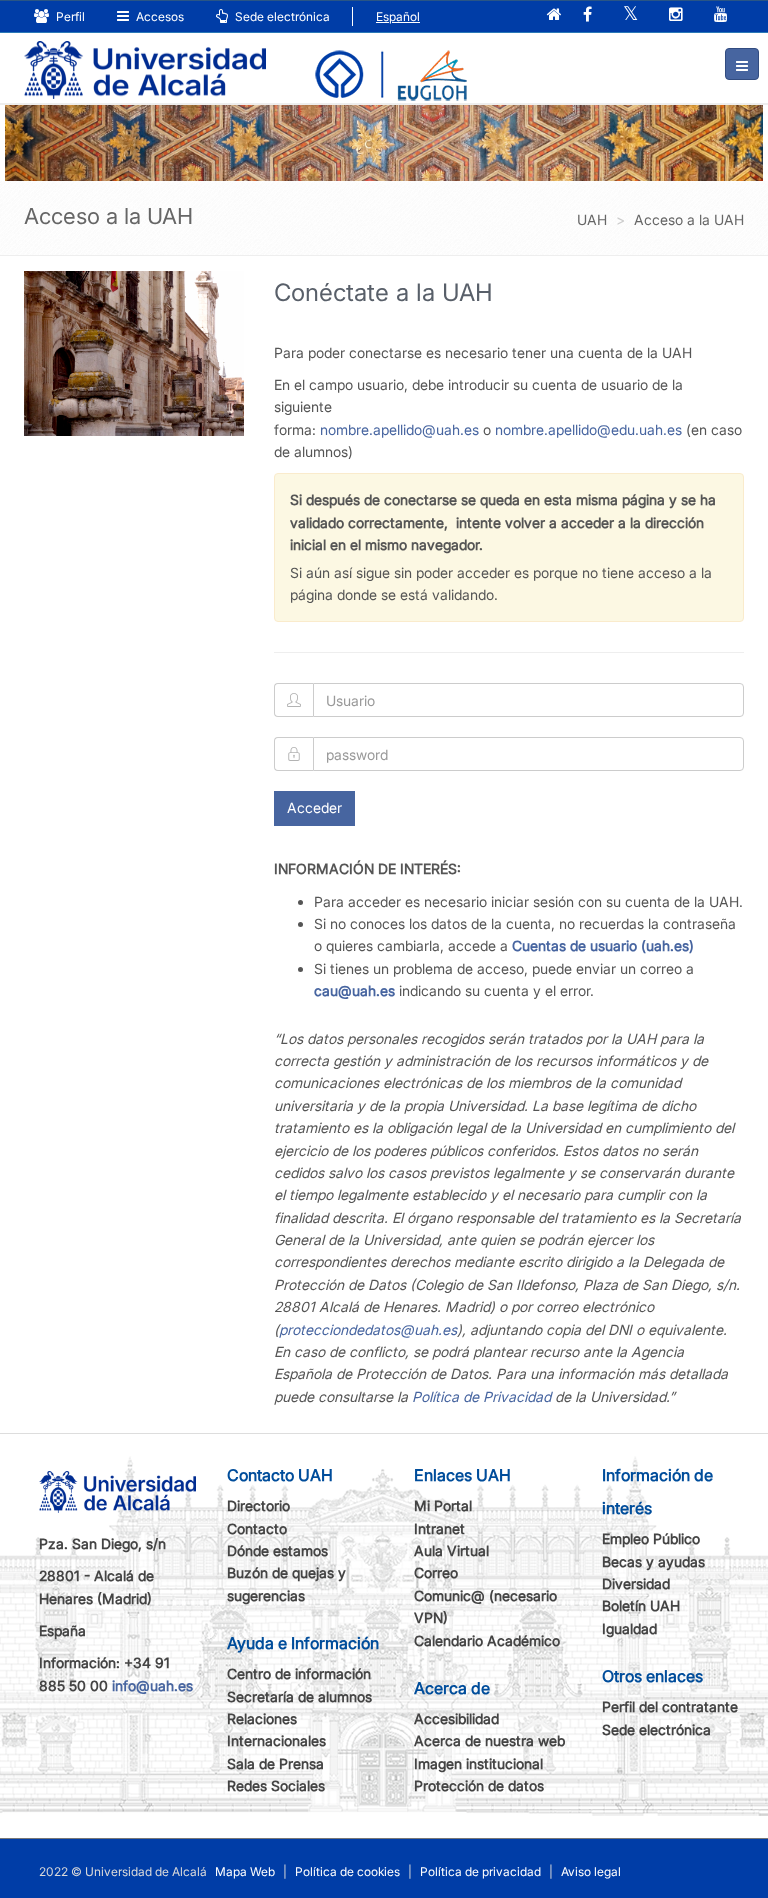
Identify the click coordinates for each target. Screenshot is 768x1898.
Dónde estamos (277, 1550)
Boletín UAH (641, 1605)
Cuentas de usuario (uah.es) (603, 945)
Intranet (439, 1528)
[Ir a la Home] (145, 56)
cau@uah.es (354, 990)
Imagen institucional (478, 1763)
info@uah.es (152, 1685)
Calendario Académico (487, 1640)
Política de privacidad (480, 1871)
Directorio (258, 1505)
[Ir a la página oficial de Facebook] (587, 15)
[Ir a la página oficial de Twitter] (630, 15)
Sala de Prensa (275, 1763)
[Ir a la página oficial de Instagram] (676, 15)
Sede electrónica (281, 16)
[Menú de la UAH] (742, 64)
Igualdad (629, 1628)
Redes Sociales (276, 1785)
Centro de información (299, 1673)
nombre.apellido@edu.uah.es (588, 429)
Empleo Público (651, 1538)
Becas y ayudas (653, 1561)
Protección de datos (479, 1785)
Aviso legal (591, 1871)
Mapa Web (245, 1871)
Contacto (257, 1528)
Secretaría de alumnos (299, 1696)
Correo (436, 1572)
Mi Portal (443, 1505)
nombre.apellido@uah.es (399, 429)
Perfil (69, 16)
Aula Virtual (451, 1550)
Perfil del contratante (670, 1706)
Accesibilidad (456, 1718)
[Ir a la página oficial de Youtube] (721, 15)
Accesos (158, 16)
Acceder (314, 807)
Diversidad (636, 1583)
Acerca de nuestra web (489, 1740)
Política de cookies (347, 1871)
